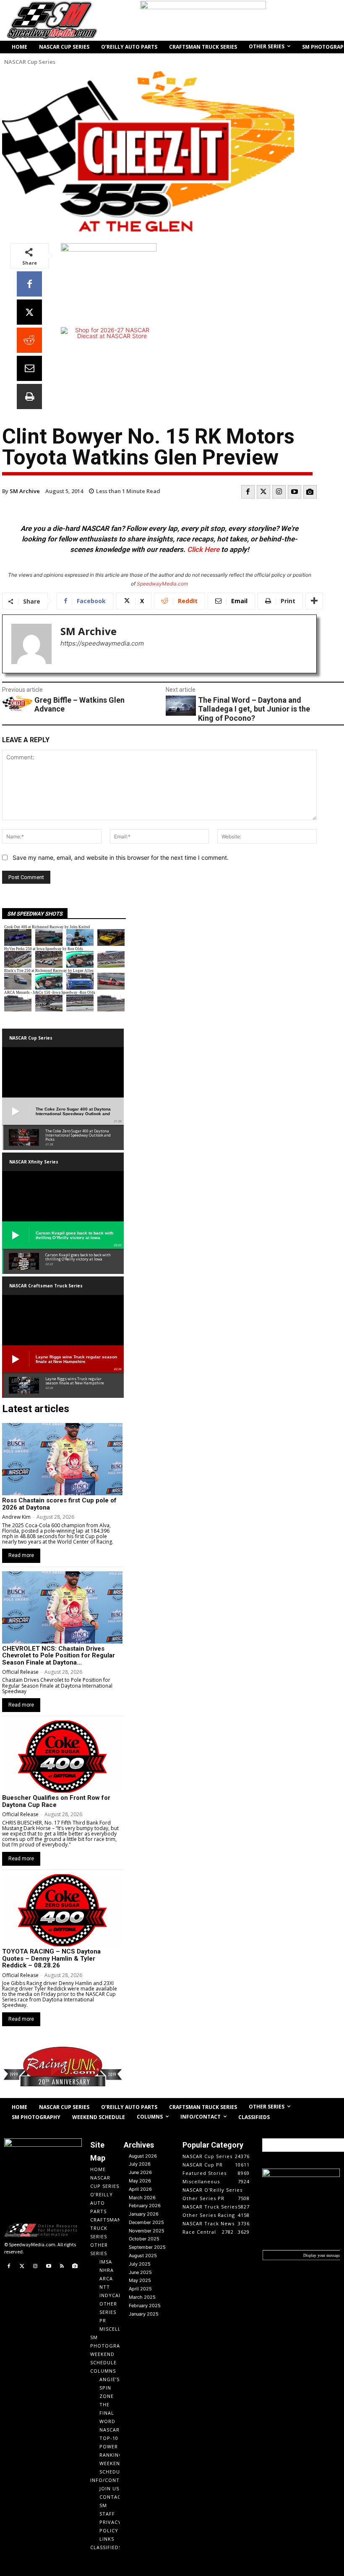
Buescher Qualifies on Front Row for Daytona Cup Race (56, 1801)
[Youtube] (294, 492)
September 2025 (147, 2247)
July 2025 (140, 2264)
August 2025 (143, 2256)
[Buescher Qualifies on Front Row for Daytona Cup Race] (62, 1757)
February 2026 (145, 2206)
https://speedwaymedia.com (102, 643)
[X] (29, 312)
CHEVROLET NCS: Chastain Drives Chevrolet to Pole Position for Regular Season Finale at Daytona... (59, 1656)
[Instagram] (279, 492)
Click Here (203, 549)
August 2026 (143, 2156)
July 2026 (140, 2164)
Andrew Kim (16, 1517)
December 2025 (146, 2222)
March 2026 (142, 2198)
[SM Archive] (31, 644)
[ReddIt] (29, 340)
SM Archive (25, 491)
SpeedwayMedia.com (162, 584)
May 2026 (140, 2181)
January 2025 (144, 2314)
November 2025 (147, 2231)
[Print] (29, 397)
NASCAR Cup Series (30, 62)
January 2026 (144, 2214)
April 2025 (140, 2289)
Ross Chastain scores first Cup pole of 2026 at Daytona (59, 1504)
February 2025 (145, 2306)
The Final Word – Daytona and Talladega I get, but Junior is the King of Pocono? (254, 709)
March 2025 (142, 2297)
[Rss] (62, 2266)
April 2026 (140, 2189)
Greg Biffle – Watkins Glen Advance (79, 705)
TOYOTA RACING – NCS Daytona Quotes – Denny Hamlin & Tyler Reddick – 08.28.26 (51, 1958)
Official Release (20, 1672)
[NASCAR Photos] (310, 492)
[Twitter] (263, 492)
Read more (21, 1555)
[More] (314, 601)
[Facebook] (29, 284)
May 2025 (140, 2280)
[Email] (29, 368)
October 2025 (144, 2239)
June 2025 (140, 2272)
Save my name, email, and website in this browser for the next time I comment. (121, 857)
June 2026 (140, 2172)
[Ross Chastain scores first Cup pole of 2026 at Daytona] (62, 1459)
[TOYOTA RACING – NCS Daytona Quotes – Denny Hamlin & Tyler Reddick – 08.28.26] (62, 1910)
